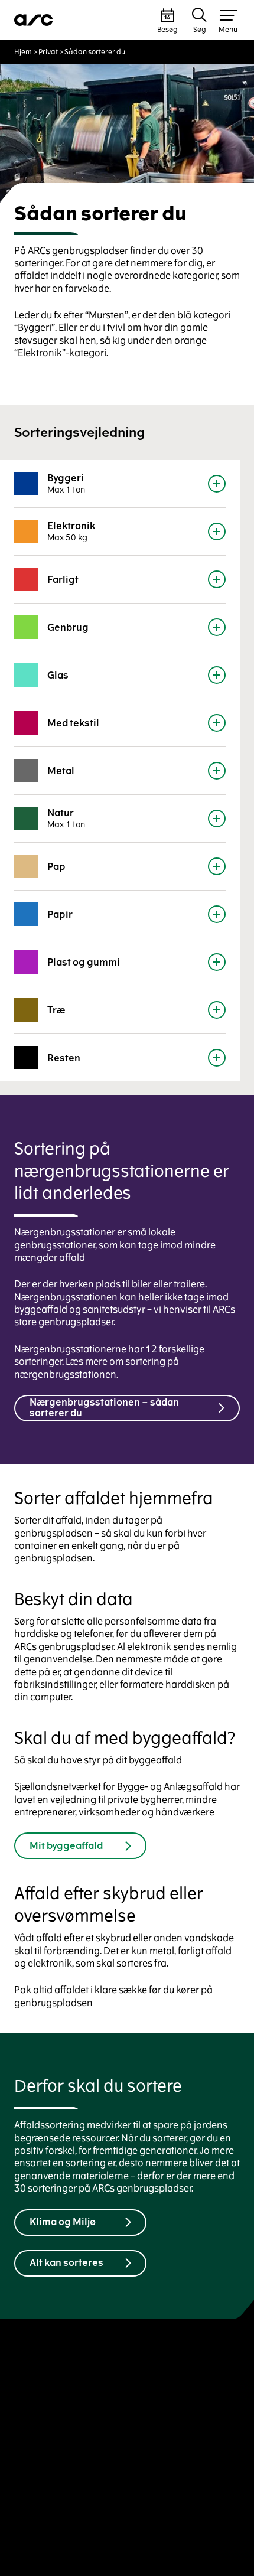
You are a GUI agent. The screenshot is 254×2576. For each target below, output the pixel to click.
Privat (48, 52)
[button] (167, 20)
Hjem (23, 52)
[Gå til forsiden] (34, 20)
